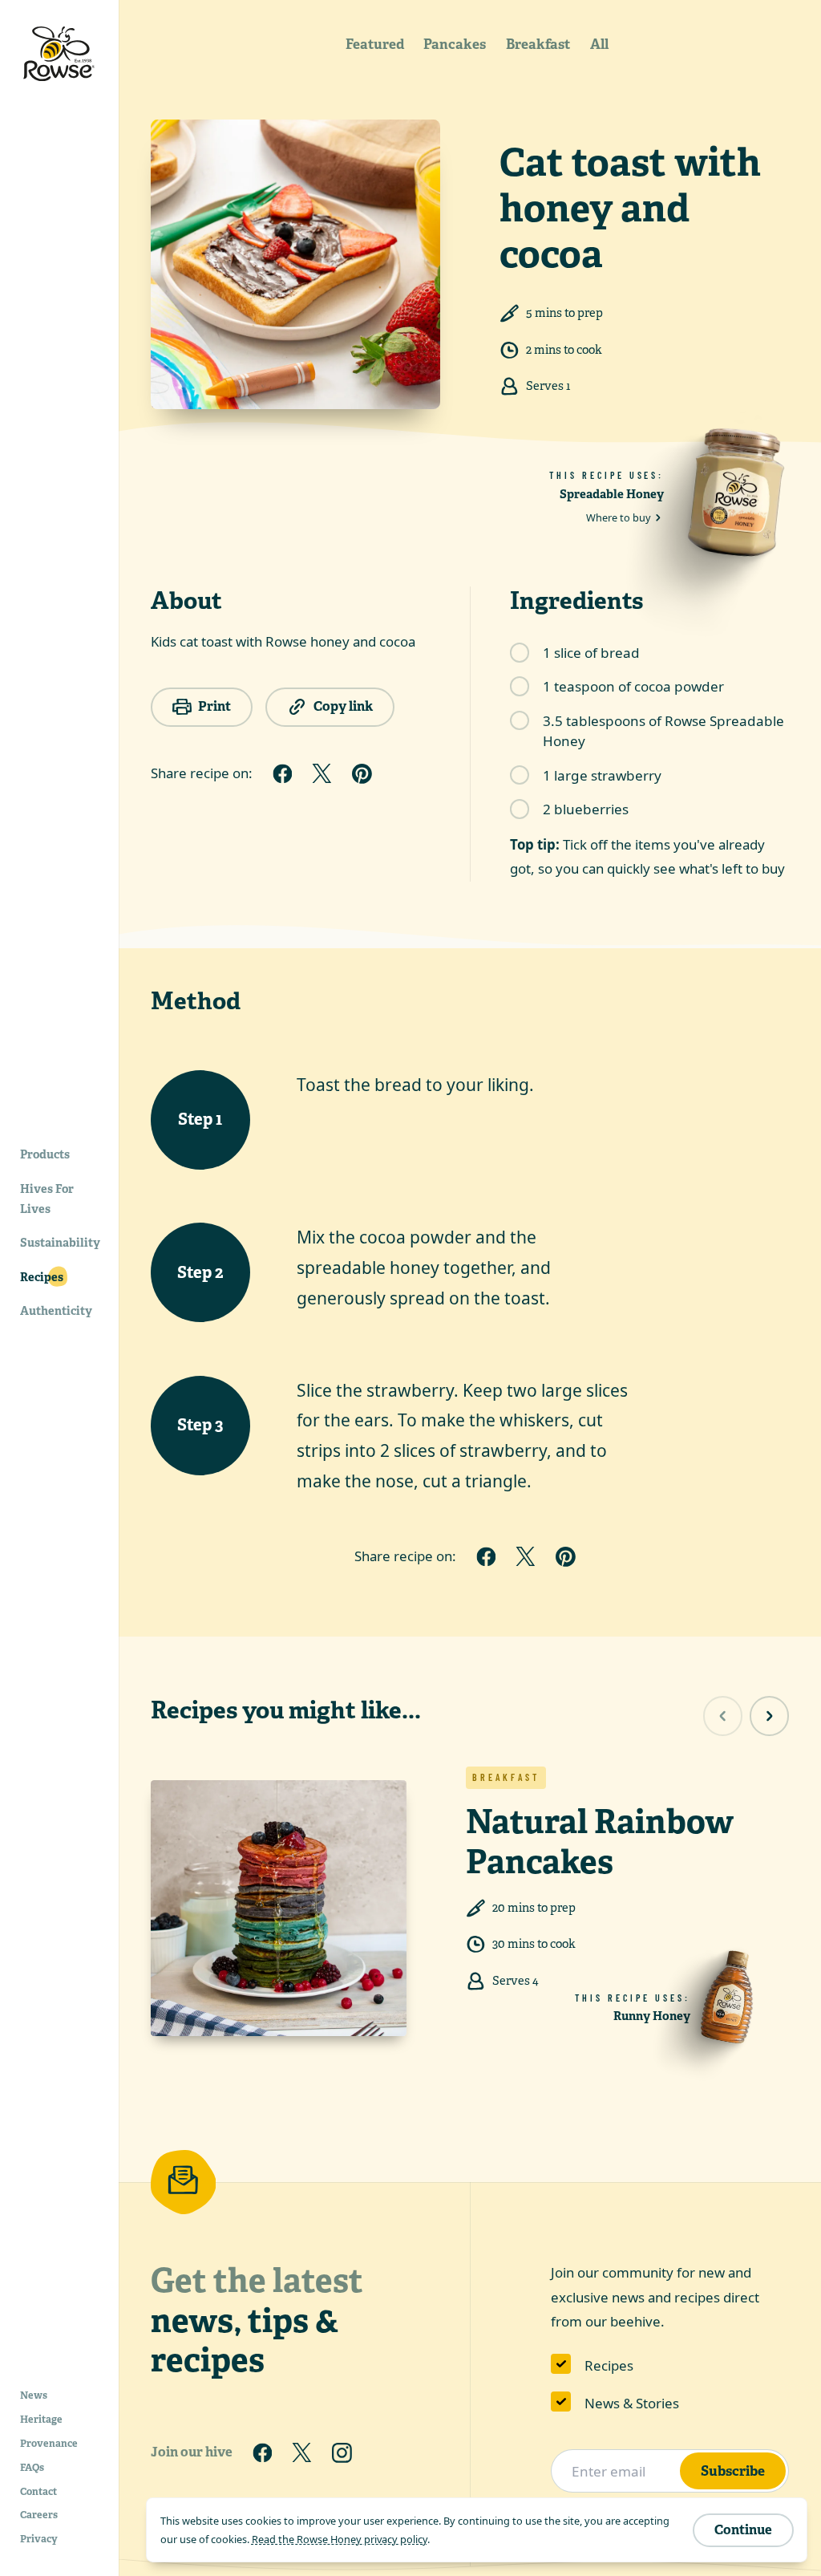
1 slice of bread (591, 653)
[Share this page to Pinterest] (362, 773)
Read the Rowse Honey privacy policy (340, 2539)
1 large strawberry (602, 775)
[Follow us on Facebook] (262, 2452)
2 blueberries (586, 809)
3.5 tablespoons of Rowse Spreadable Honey (663, 731)
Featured (375, 44)
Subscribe (733, 2471)
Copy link (343, 706)
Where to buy (619, 517)
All (599, 44)
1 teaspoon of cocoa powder (633, 686)
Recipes (609, 2365)
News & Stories (632, 2403)
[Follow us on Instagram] (342, 2452)
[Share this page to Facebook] (282, 773)
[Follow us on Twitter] (302, 2452)
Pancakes (455, 44)
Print (214, 706)
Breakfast (538, 44)
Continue (743, 2530)
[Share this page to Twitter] (322, 773)
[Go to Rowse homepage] (59, 54)
